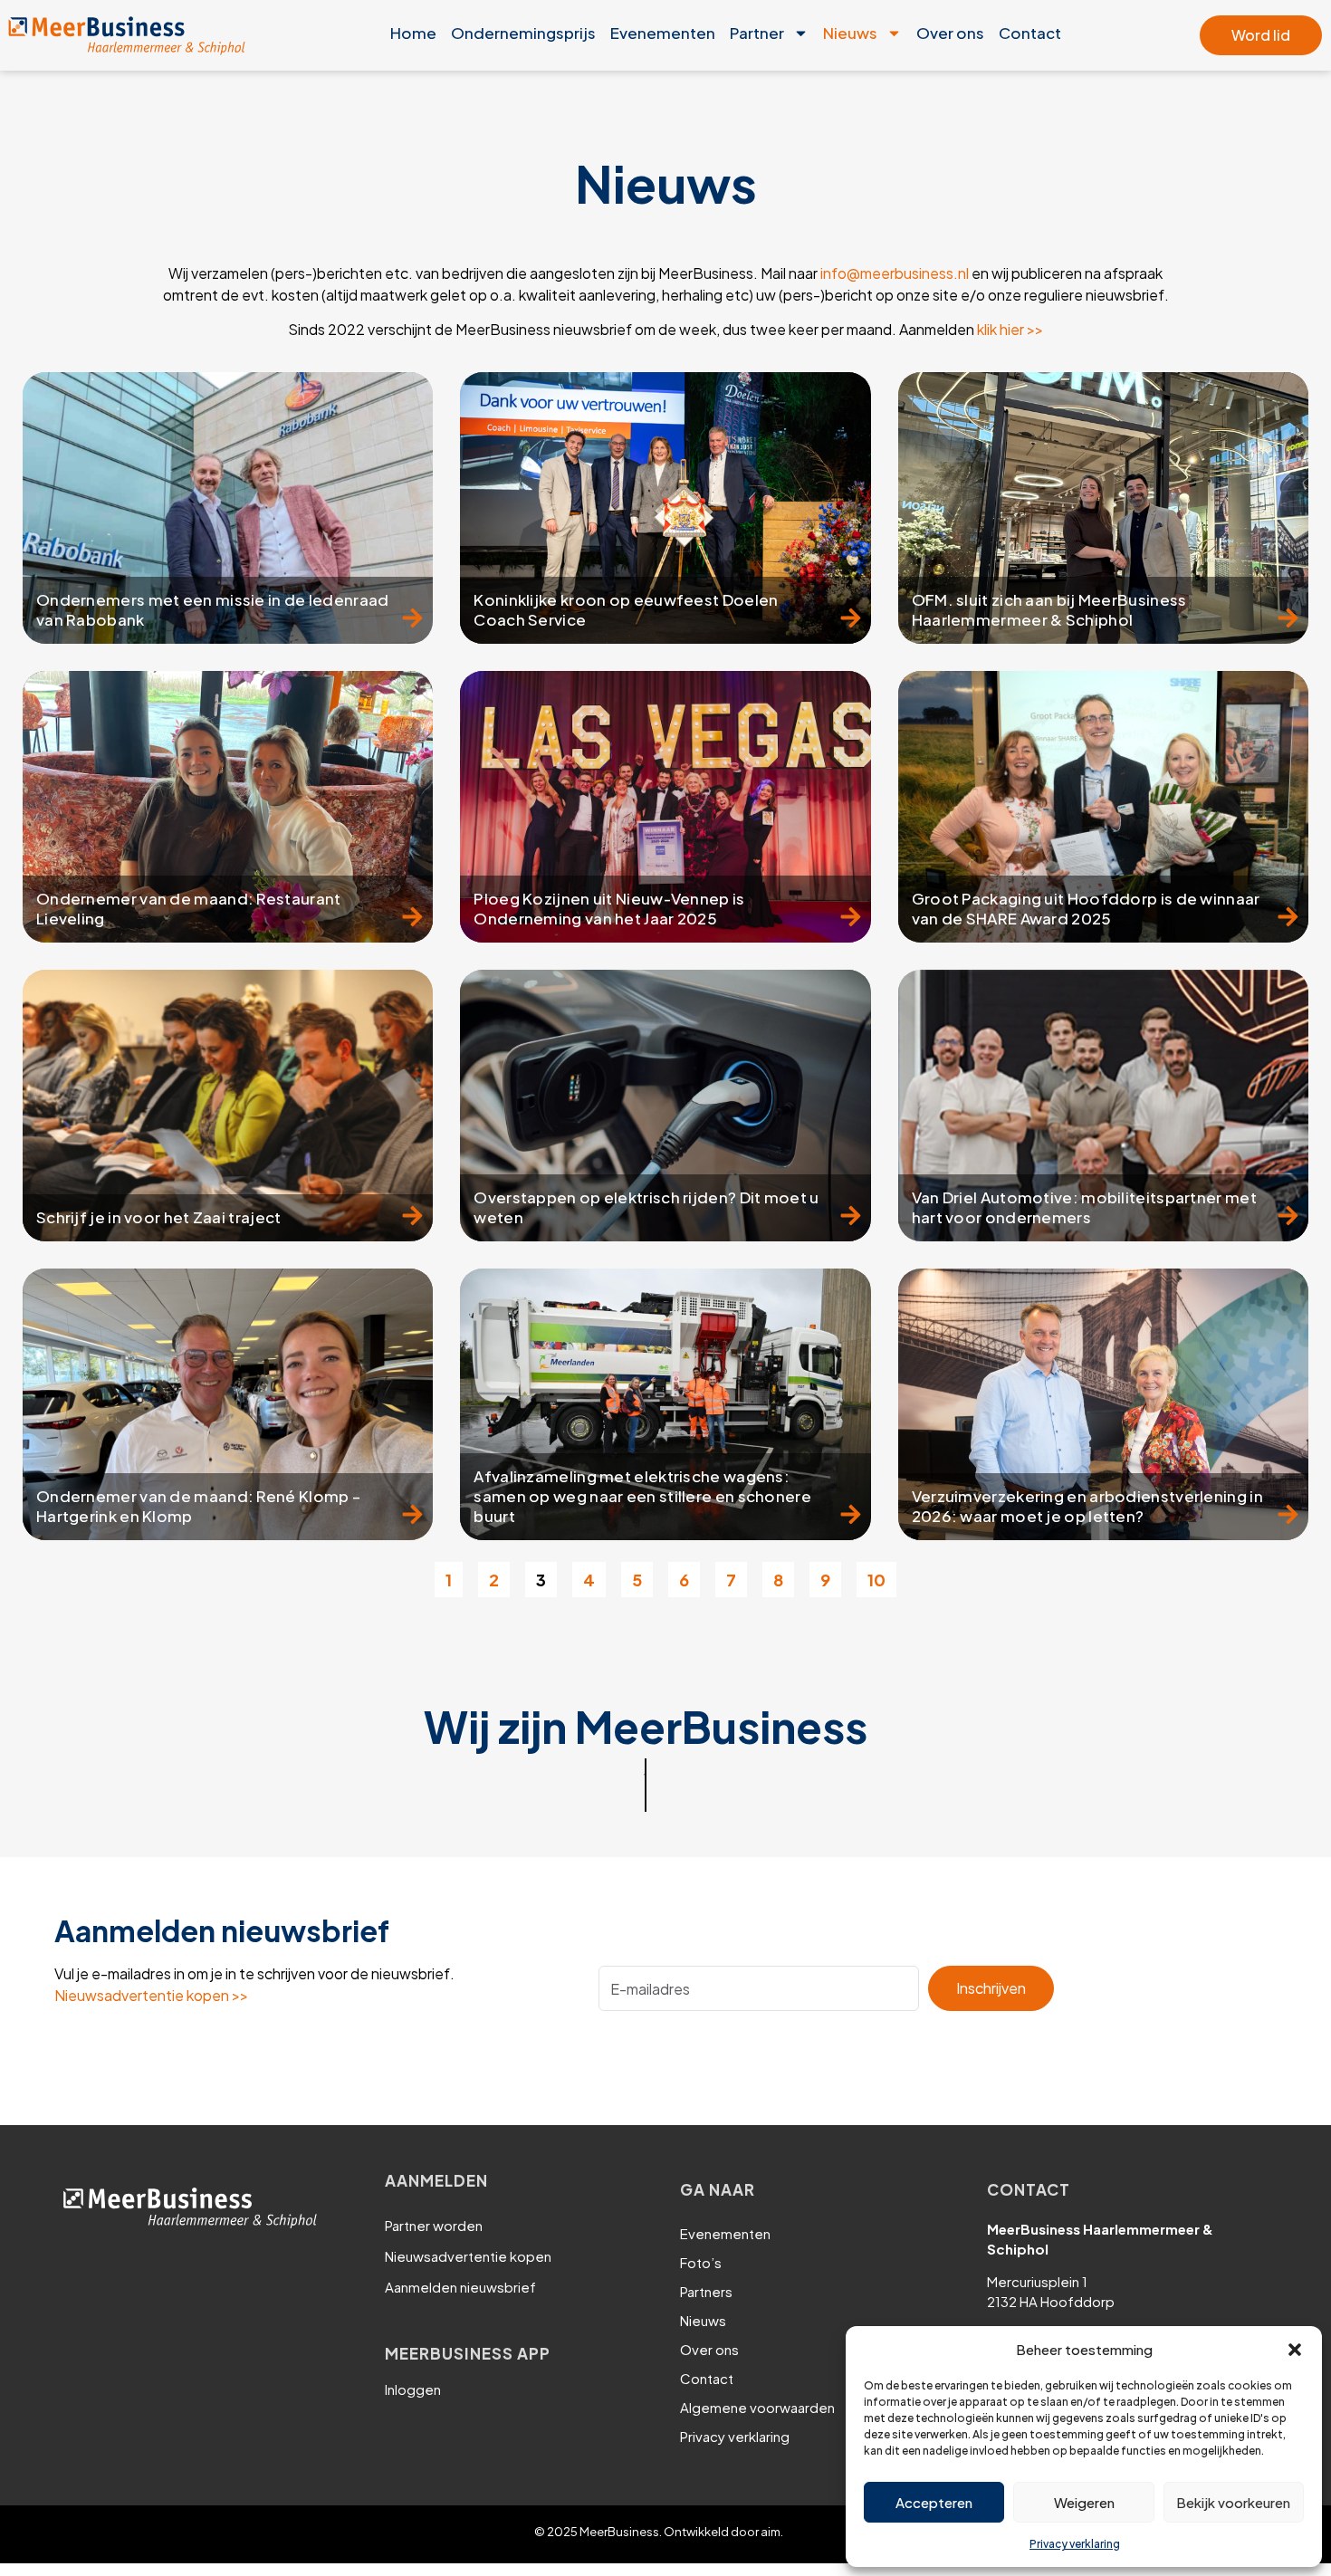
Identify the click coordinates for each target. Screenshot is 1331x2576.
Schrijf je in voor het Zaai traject (159, 1217)
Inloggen (413, 2389)
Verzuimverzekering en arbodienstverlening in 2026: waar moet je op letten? (1087, 1506)
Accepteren (934, 2502)
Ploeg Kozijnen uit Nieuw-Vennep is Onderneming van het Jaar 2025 (609, 908)
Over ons (950, 33)
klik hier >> (1010, 329)
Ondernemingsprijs (523, 33)
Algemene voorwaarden (757, 2407)
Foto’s (701, 2262)
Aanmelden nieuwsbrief (460, 2287)
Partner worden (434, 2225)
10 (881, 1576)
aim (771, 2532)
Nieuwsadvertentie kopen (468, 2256)
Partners (706, 2291)
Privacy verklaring (1075, 2544)
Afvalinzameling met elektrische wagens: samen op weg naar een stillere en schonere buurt (642, 1496)
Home (413, 33)
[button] (1295, 2350)
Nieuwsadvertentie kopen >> (151, 1995)
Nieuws (850, 33)
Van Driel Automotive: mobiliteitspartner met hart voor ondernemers (1084, 1207)
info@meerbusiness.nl (895, 273)
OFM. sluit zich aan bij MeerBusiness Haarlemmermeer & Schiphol (1049, 609)
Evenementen (663, 33)
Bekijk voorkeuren (1233, 2502)
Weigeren (1084, 2502)
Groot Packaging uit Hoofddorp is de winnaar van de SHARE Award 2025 (1086, 908)
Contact (1030, 33)
